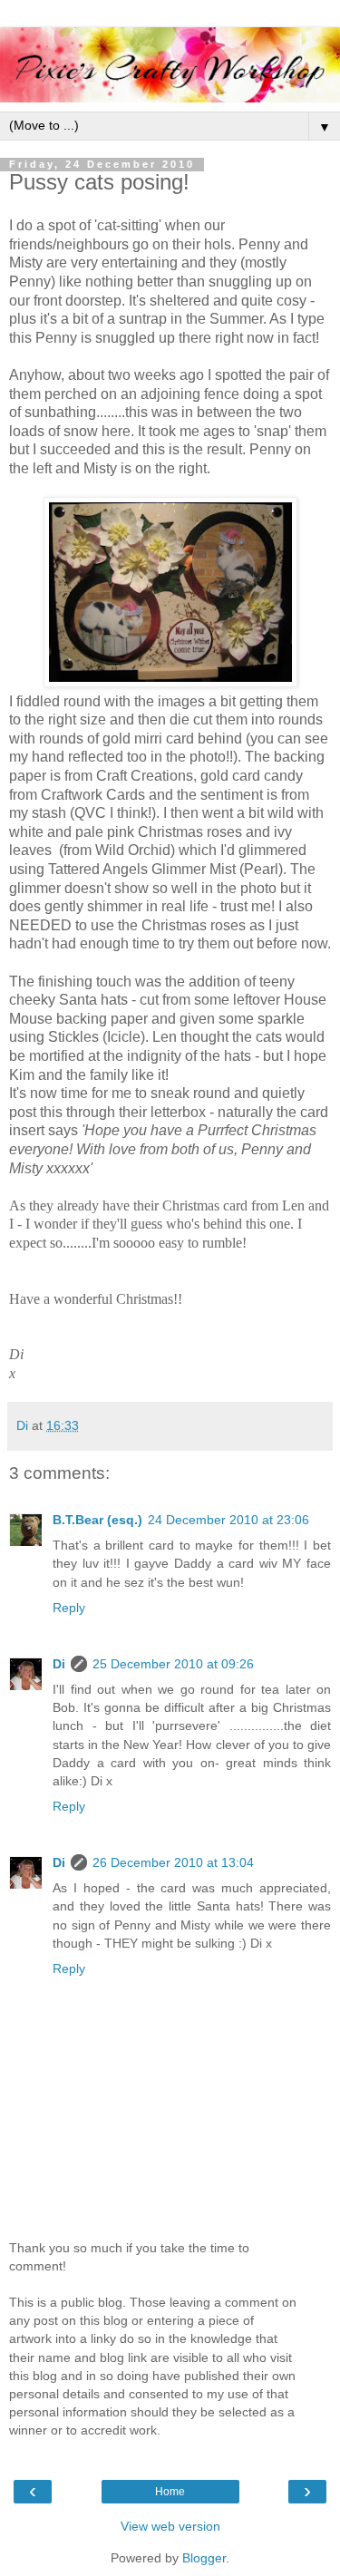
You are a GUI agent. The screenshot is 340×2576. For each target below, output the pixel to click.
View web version (170, 2526)
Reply (69, 1608)
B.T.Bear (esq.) (97, 1520)
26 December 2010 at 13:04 (173, 1862)
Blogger (204, 2558)
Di (59, 1664)
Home (170, 2492)
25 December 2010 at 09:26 (173, 1664)
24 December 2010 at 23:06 (228, 1520)
